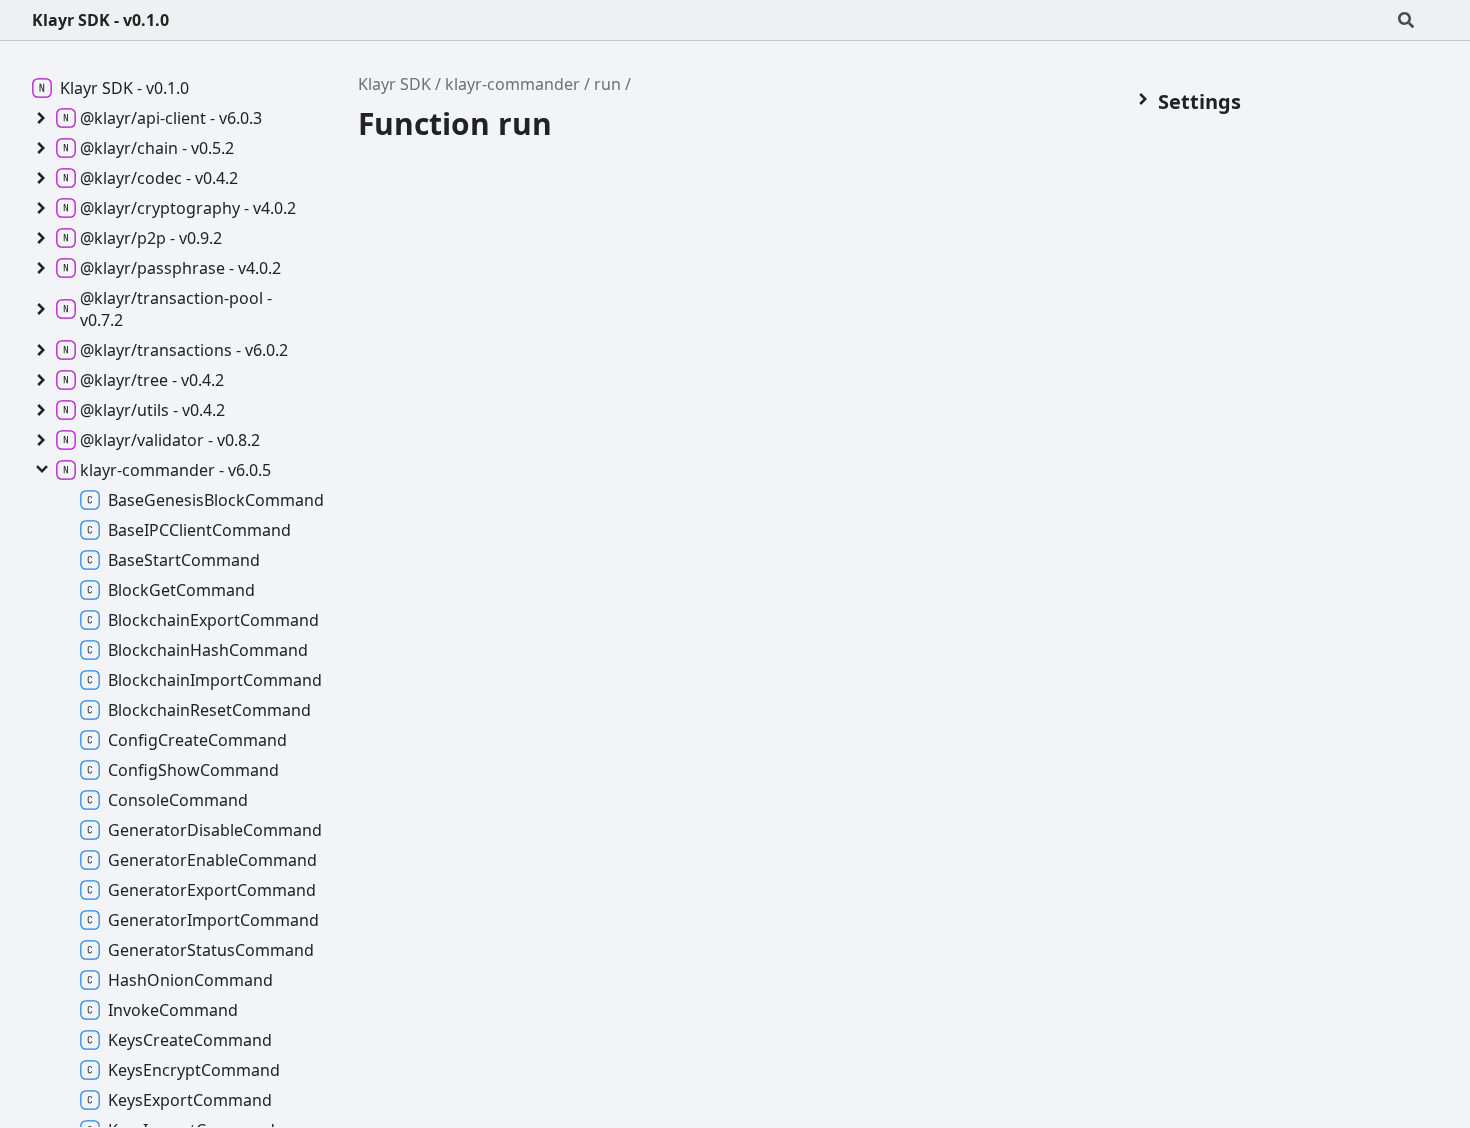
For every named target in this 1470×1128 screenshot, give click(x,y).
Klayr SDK (394, 84)
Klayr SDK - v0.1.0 (100, 20)
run (607, 84)
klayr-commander (512, 84)
